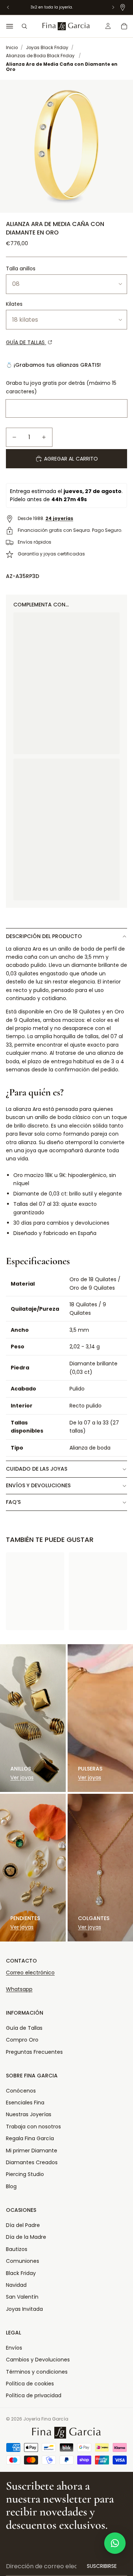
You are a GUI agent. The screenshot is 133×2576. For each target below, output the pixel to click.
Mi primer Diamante (32, 2151)
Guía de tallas (26, 342)
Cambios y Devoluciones (38, 2360)
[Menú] (10, 26)
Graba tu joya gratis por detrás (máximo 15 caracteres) (61, 387)
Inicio (12, 48)
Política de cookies (30, 2384)
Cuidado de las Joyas (37, 1469)
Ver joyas (22, 1778)
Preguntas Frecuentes (34, 2052)
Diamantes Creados (32, 2162)
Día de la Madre (26, 2237)
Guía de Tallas (24, 2028)
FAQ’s (13, 1502)
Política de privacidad (34, 2395)
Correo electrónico (30, 1973)
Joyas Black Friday (47, 48)
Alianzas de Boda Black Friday (40, 56)
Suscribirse (102, 2566)
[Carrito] (124, 26)
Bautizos (17, 2249)
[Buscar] (24, 26)
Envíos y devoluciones (38, 1485)
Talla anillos (21, 268)
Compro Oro (22, 2040)
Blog (11, 2186)
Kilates (14, 304)
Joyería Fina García (46, 2419)
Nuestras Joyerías (29, 2114)
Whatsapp (19, 1989)
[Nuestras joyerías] (123, 7)
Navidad (16, 2285)
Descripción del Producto (44, 936)
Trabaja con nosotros (33, 2127)
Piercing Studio (25, 2174)
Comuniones (23, 2261)
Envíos (14, 2348)
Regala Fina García (30, 2138)
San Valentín (22, 2297)
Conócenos (21, 2091)
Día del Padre (23, 2225)
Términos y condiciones (37, 2372)
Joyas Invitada (24, 2309)
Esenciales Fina (25, 2103)
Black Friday (21, 2273)
